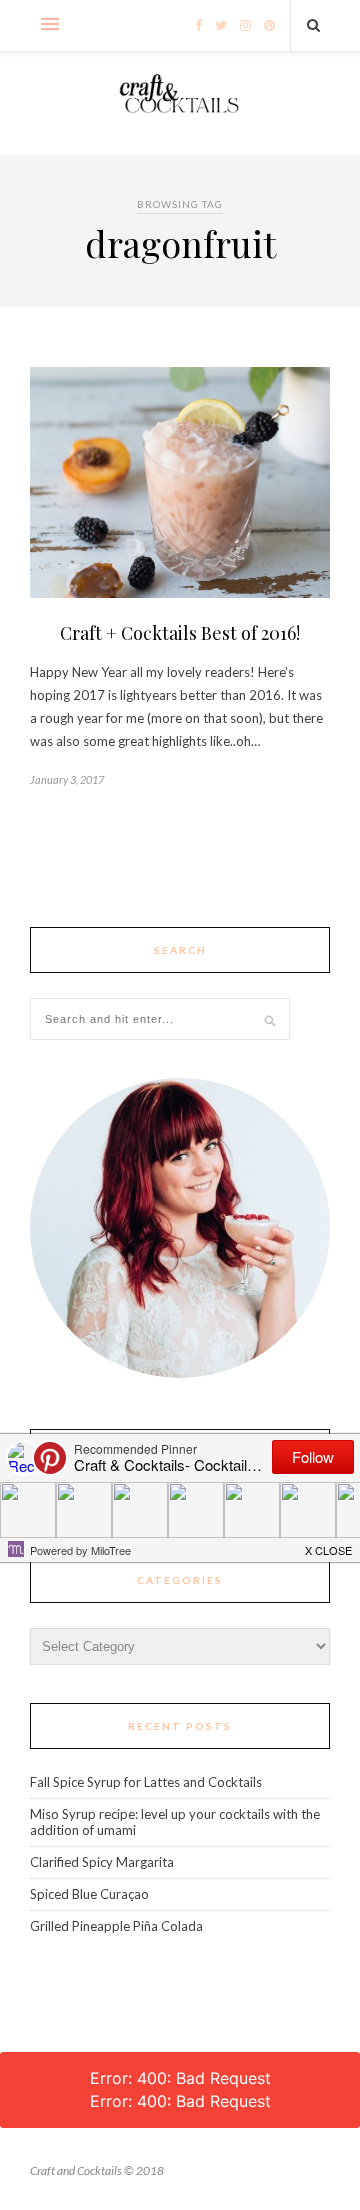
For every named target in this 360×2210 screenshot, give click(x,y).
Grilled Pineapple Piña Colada (116, 1926)
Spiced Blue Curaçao (89, 1894)
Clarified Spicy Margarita (102, 1862)
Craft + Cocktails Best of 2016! (180, 633)
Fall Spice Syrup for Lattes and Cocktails (146, 1782)
